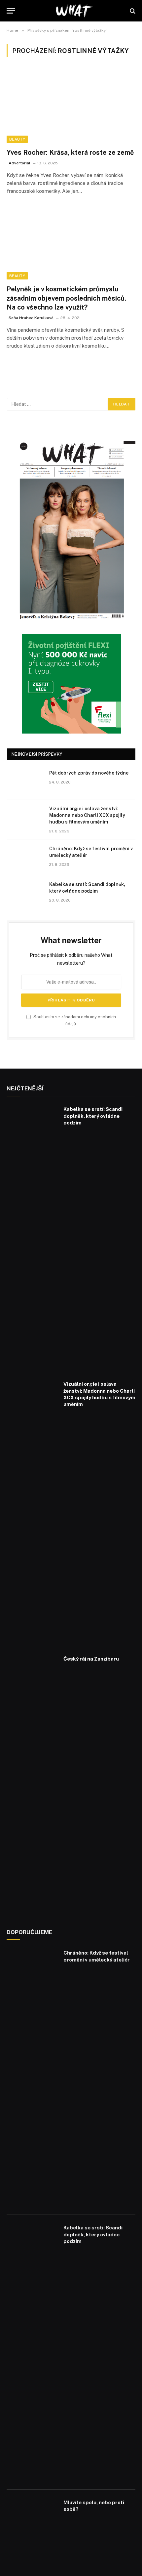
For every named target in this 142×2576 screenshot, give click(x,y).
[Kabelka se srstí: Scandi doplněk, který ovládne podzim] (25, 893)
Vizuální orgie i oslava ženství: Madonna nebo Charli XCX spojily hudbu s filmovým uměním (87, 815)
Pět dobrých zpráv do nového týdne (89, 773)
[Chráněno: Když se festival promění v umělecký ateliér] (25, 857)
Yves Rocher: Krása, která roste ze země (70, 152)
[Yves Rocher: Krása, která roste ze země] (71, 106)
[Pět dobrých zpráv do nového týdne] (25, 781)
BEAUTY (17, 139)
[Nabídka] (11, 11)
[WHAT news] (74, 11)
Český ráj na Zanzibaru (91, 1659)
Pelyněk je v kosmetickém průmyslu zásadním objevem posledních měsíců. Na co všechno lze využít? (66, 298)
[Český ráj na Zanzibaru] (32, 1783)
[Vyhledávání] (132, 11)
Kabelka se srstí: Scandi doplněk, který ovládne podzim (93, 1116)
